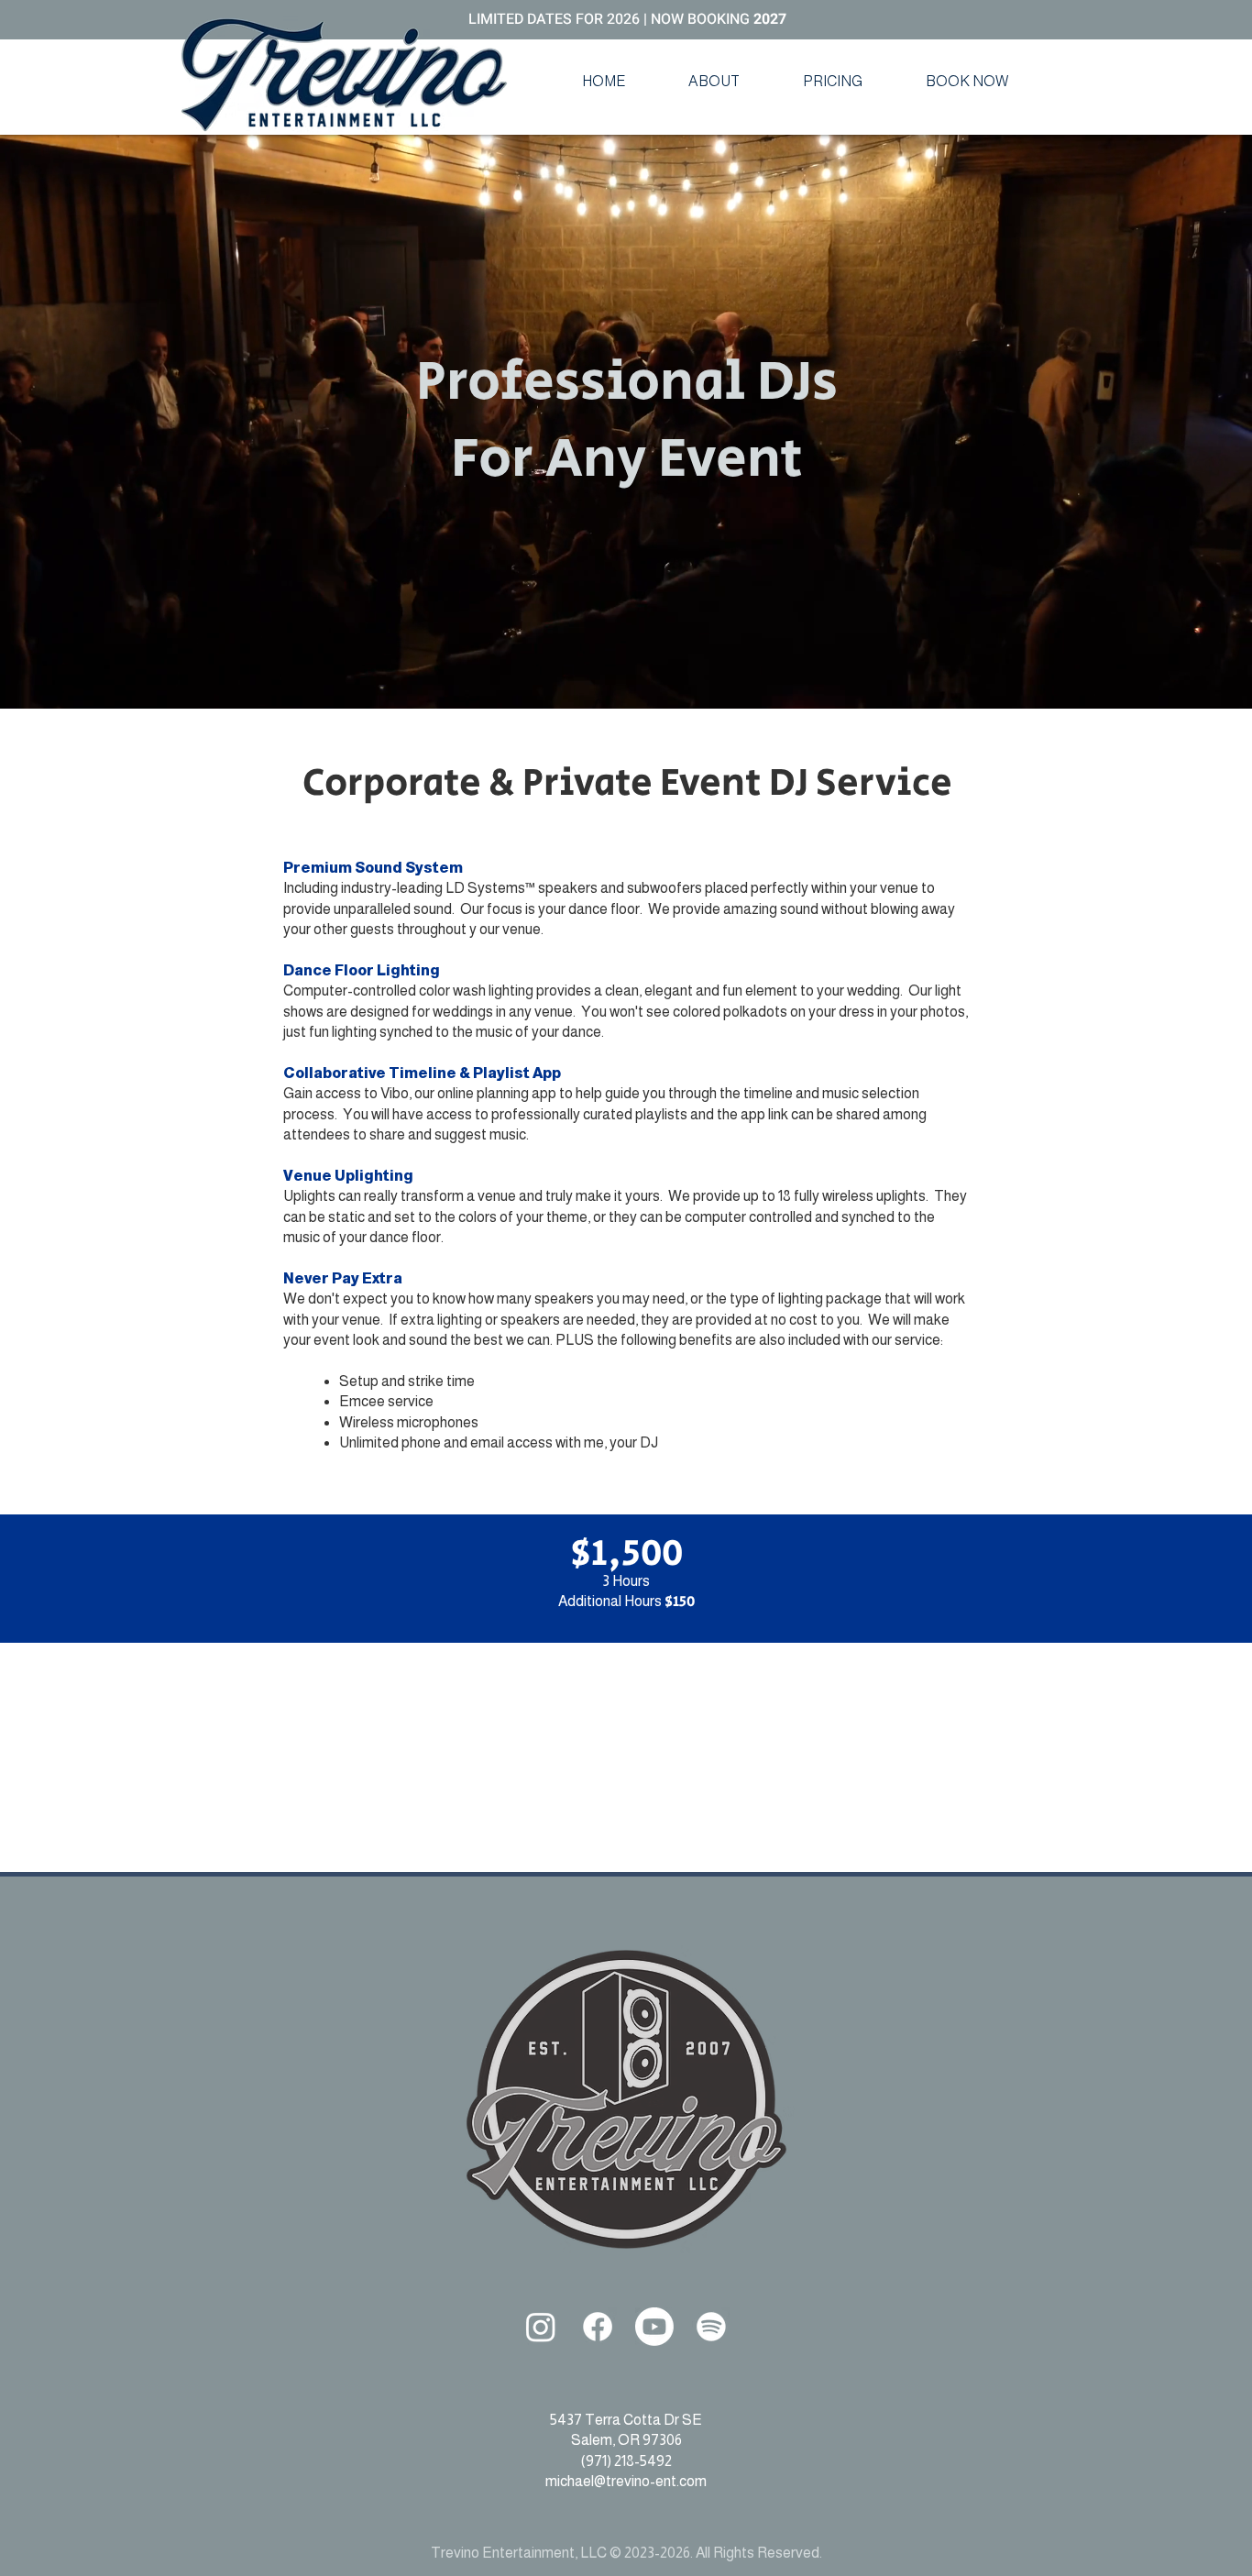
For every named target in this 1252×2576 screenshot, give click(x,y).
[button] (714, 82)
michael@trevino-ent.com (626, 2481)
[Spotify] (711, 2327)
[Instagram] (541, 2327)
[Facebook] (598, 2327)
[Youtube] (654, 2327)
